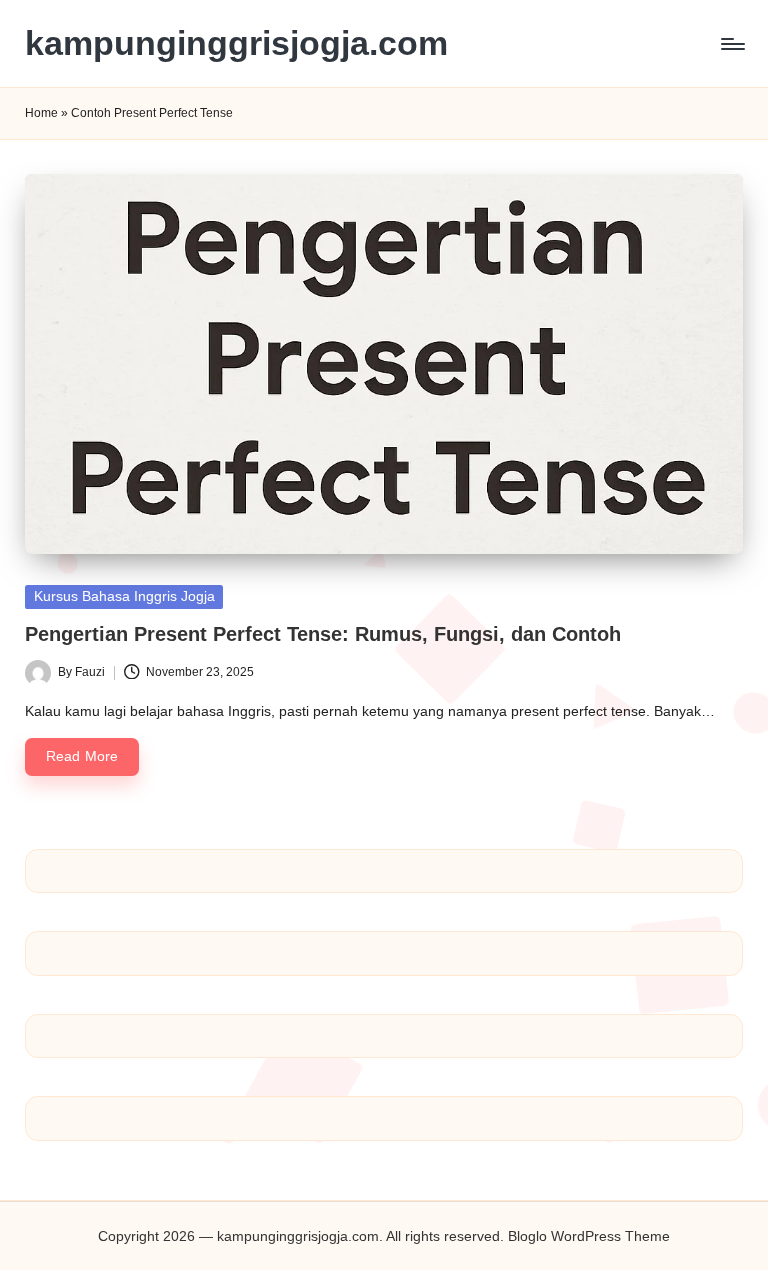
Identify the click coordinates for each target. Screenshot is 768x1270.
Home (41, 113)
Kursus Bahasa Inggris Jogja (124, 596)
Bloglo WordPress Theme (589, 1236)
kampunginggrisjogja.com (236, 43)
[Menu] (731, 44)
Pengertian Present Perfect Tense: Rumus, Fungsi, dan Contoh (323, 634)
